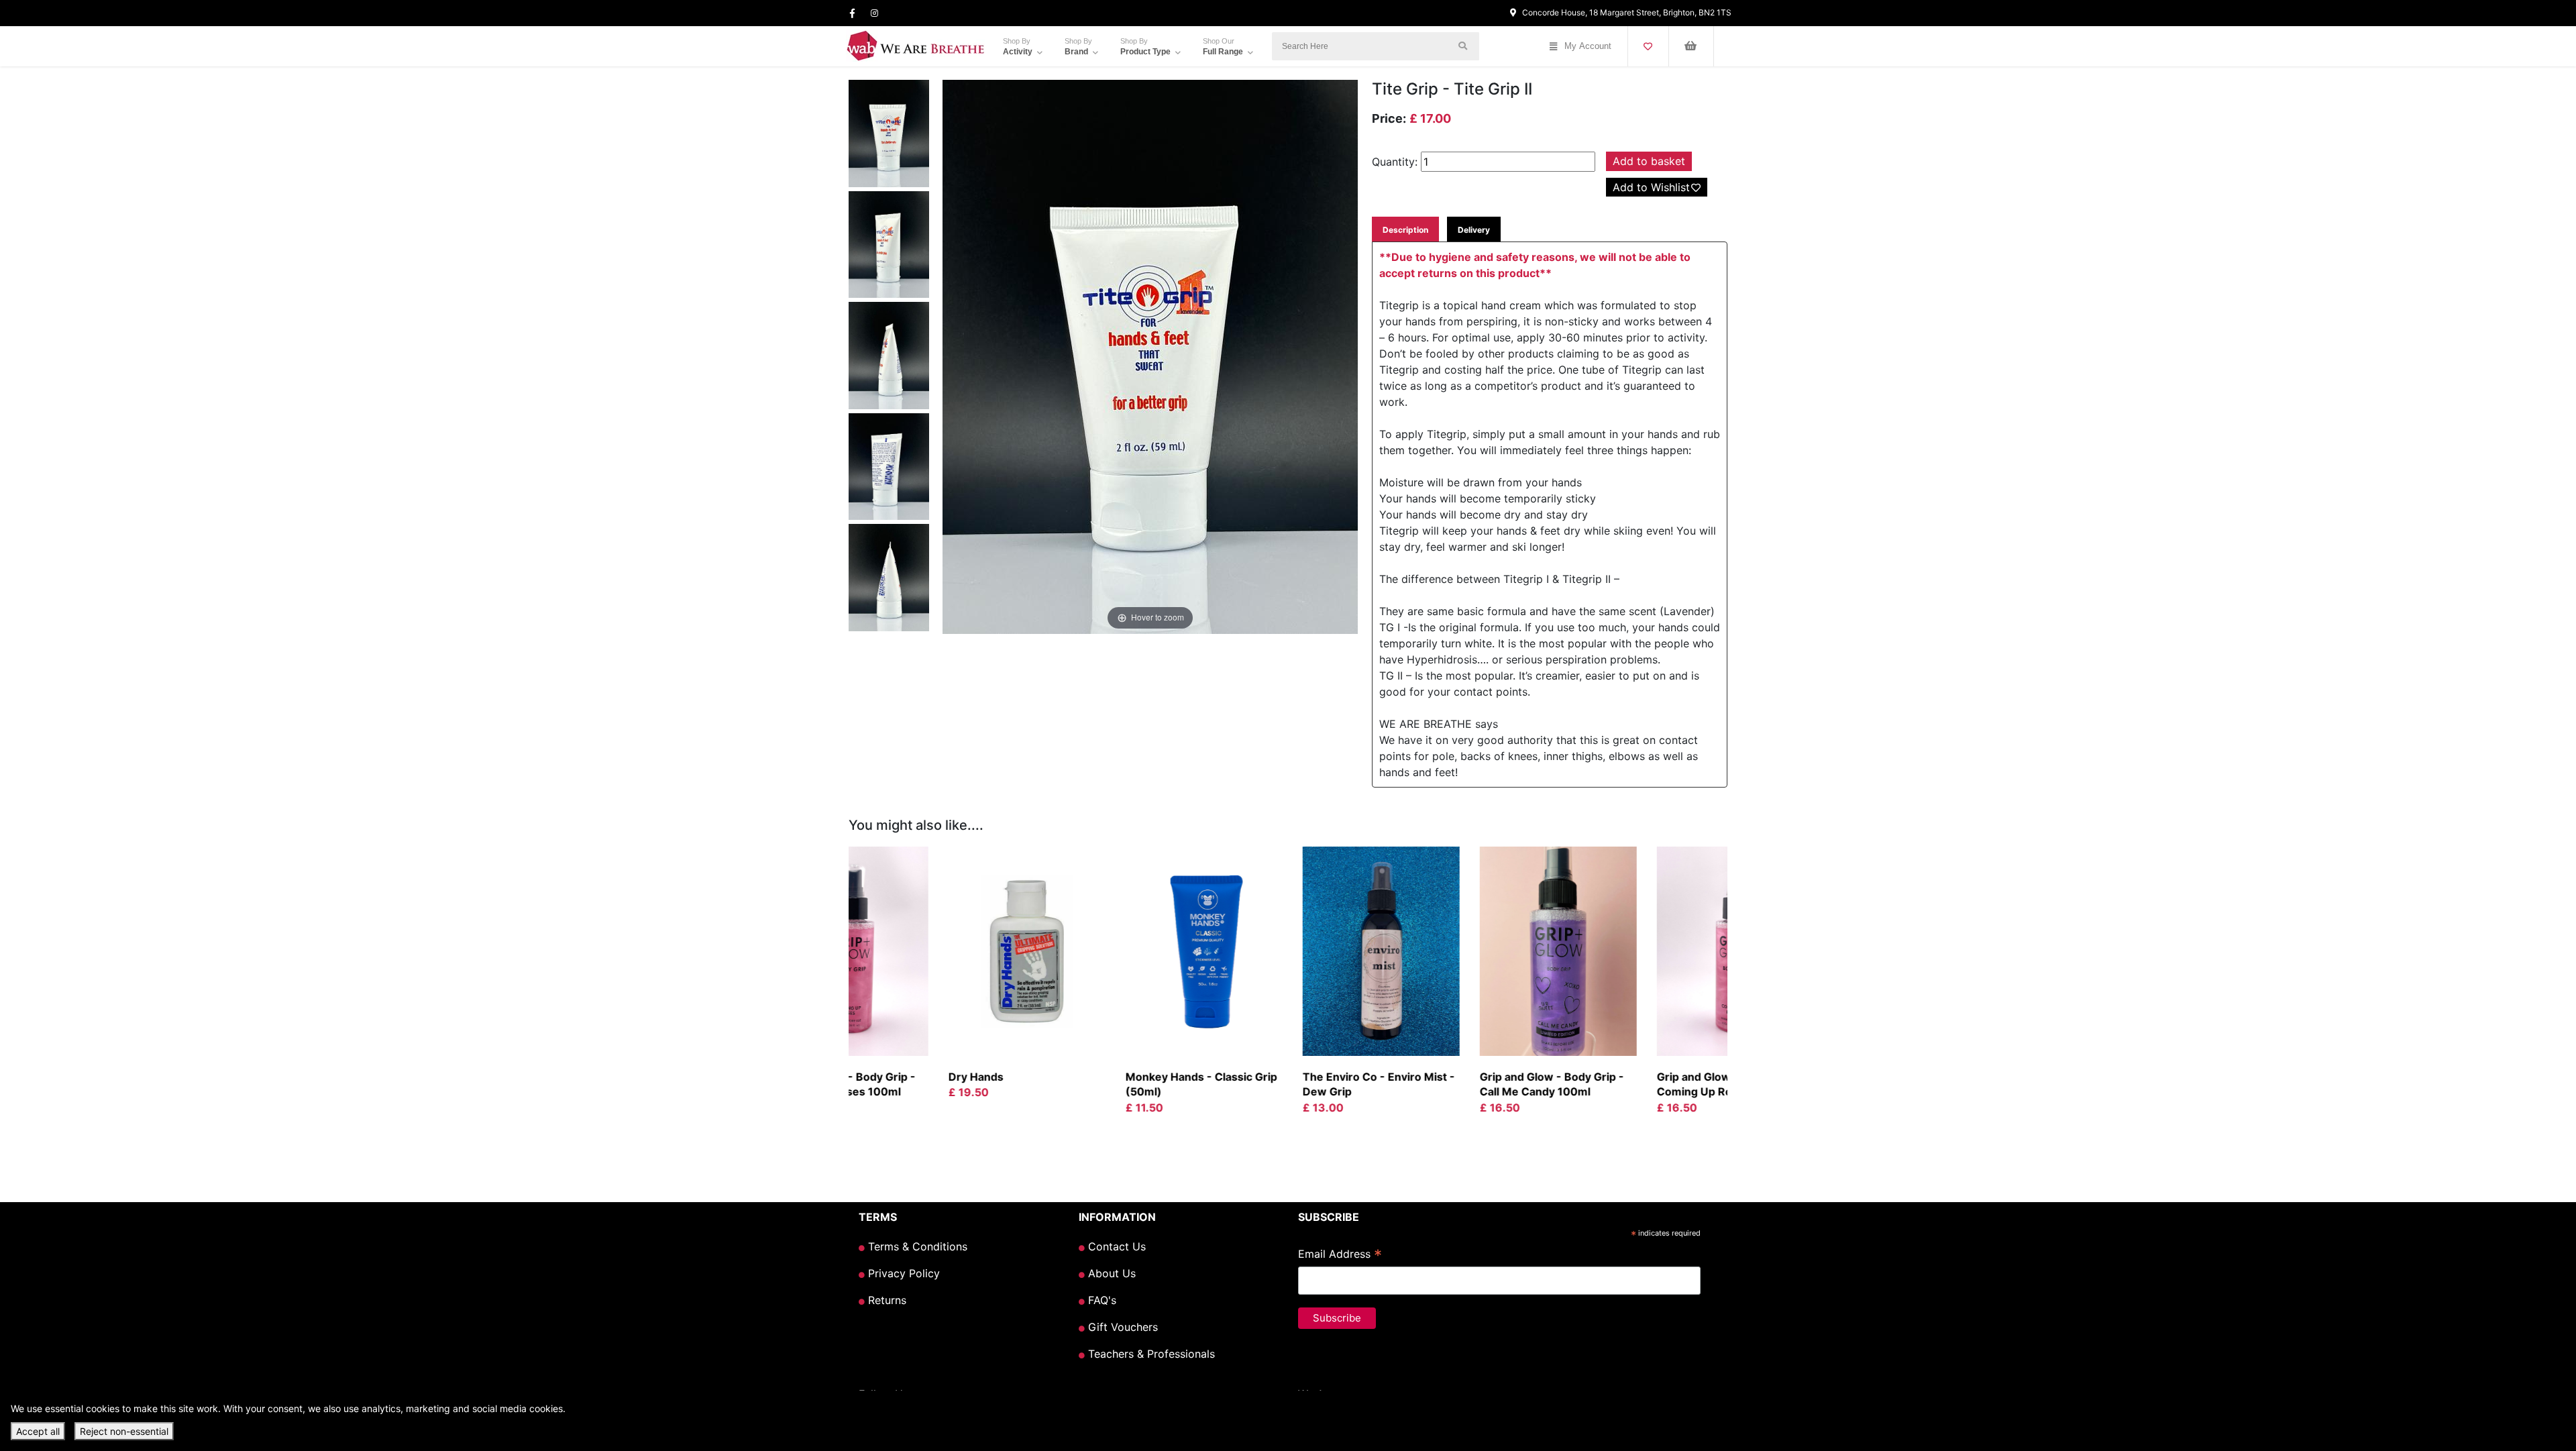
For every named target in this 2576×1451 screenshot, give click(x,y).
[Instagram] (874, 13)
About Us (1110, 1273)
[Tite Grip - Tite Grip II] (889, 136)
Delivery (1474, 230)
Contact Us (1115, 1246)
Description (1405, 230)
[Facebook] (852, 13)
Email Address (1340, 1255)
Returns (885, 1300)
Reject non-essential (124, 1431)
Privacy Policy (902, 1273)
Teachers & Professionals (1150, 1354)
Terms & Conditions (916, 1246)
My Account (1588, 46)
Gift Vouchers (1121, 1327)
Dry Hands (883, 1077)
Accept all (38, 1431)
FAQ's (1101, 1300)
